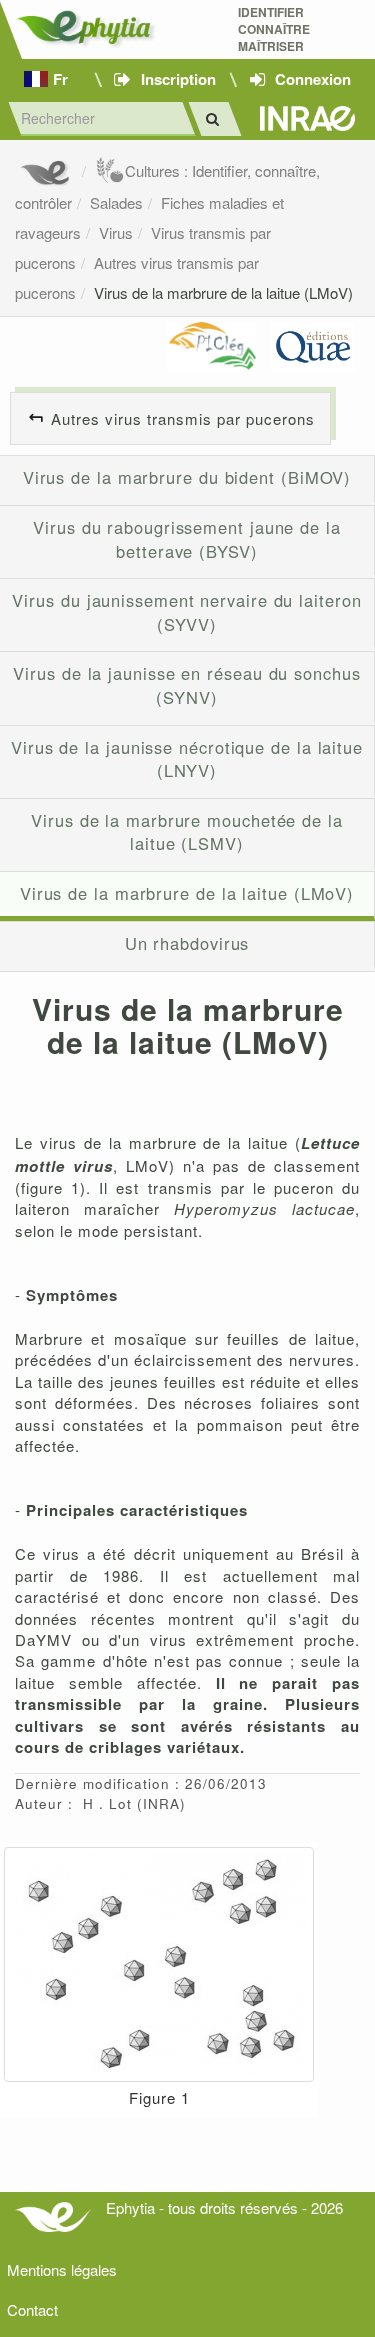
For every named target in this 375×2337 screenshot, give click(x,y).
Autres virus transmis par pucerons (183, 418)
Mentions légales (62, 2269)
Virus (116, 232)
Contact (32, 2309)
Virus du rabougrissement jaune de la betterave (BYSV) (187, 539)
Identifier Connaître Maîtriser (274, 29)
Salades (116, 202)
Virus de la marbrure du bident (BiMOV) (187, 477)
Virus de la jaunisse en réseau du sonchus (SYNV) (186, 685)
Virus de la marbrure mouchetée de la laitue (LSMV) (187, 832)
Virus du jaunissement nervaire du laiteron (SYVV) (186, 612)
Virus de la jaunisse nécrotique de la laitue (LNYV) (187, 759)
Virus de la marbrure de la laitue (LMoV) (223, 292)
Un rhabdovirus (187, 943)
